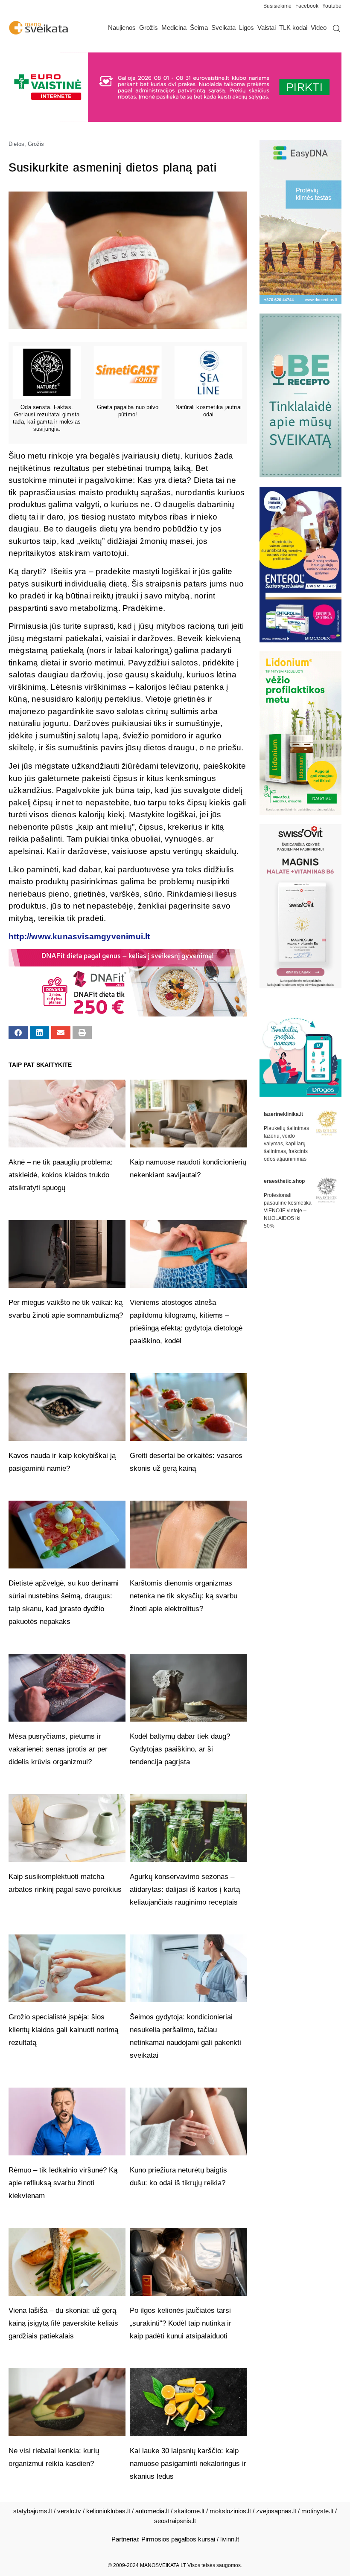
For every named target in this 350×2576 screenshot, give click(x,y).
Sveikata (223, 28)
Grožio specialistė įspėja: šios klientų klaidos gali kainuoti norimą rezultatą (63, 2030)
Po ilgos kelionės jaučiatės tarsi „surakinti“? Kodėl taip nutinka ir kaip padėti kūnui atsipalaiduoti (181, 2323)
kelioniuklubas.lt (108, 2511)
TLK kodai (293, 28)
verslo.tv (69, 2511)
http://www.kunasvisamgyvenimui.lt (79, 937)
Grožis (149, 28)
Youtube (332, 6)
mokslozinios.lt (230, 2511)
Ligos (246, 28)
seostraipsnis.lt (175, 2521)
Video (319, 28)
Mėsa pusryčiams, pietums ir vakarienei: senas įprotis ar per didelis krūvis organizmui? (58, 1749)
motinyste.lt (317, 2511)
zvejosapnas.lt (276, 2511)
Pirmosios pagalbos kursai (178, 2539)
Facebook (307, 6)
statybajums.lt (33, 2511)
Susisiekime (279, 6)
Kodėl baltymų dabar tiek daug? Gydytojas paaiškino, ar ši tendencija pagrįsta (180, 1749)
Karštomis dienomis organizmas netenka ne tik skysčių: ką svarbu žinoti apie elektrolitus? (184, 1596)
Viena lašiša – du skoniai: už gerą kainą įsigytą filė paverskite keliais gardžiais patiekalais (63, 2323)
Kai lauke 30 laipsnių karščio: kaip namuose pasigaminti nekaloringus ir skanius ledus (188, 2464)
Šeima (199, 28)
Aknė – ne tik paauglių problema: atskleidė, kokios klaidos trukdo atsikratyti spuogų (61, 1175)
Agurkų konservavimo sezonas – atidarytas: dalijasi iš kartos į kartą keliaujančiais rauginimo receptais (185, 1889)
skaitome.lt (189, 2511)
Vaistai (267, 28)
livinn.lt (230, 2539)
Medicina (174, 28)
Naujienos (122, 28)
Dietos (16, 144)
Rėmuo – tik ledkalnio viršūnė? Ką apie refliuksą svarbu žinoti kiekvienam (63, 2183)
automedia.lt (152, 2511)
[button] (18, 1033)
